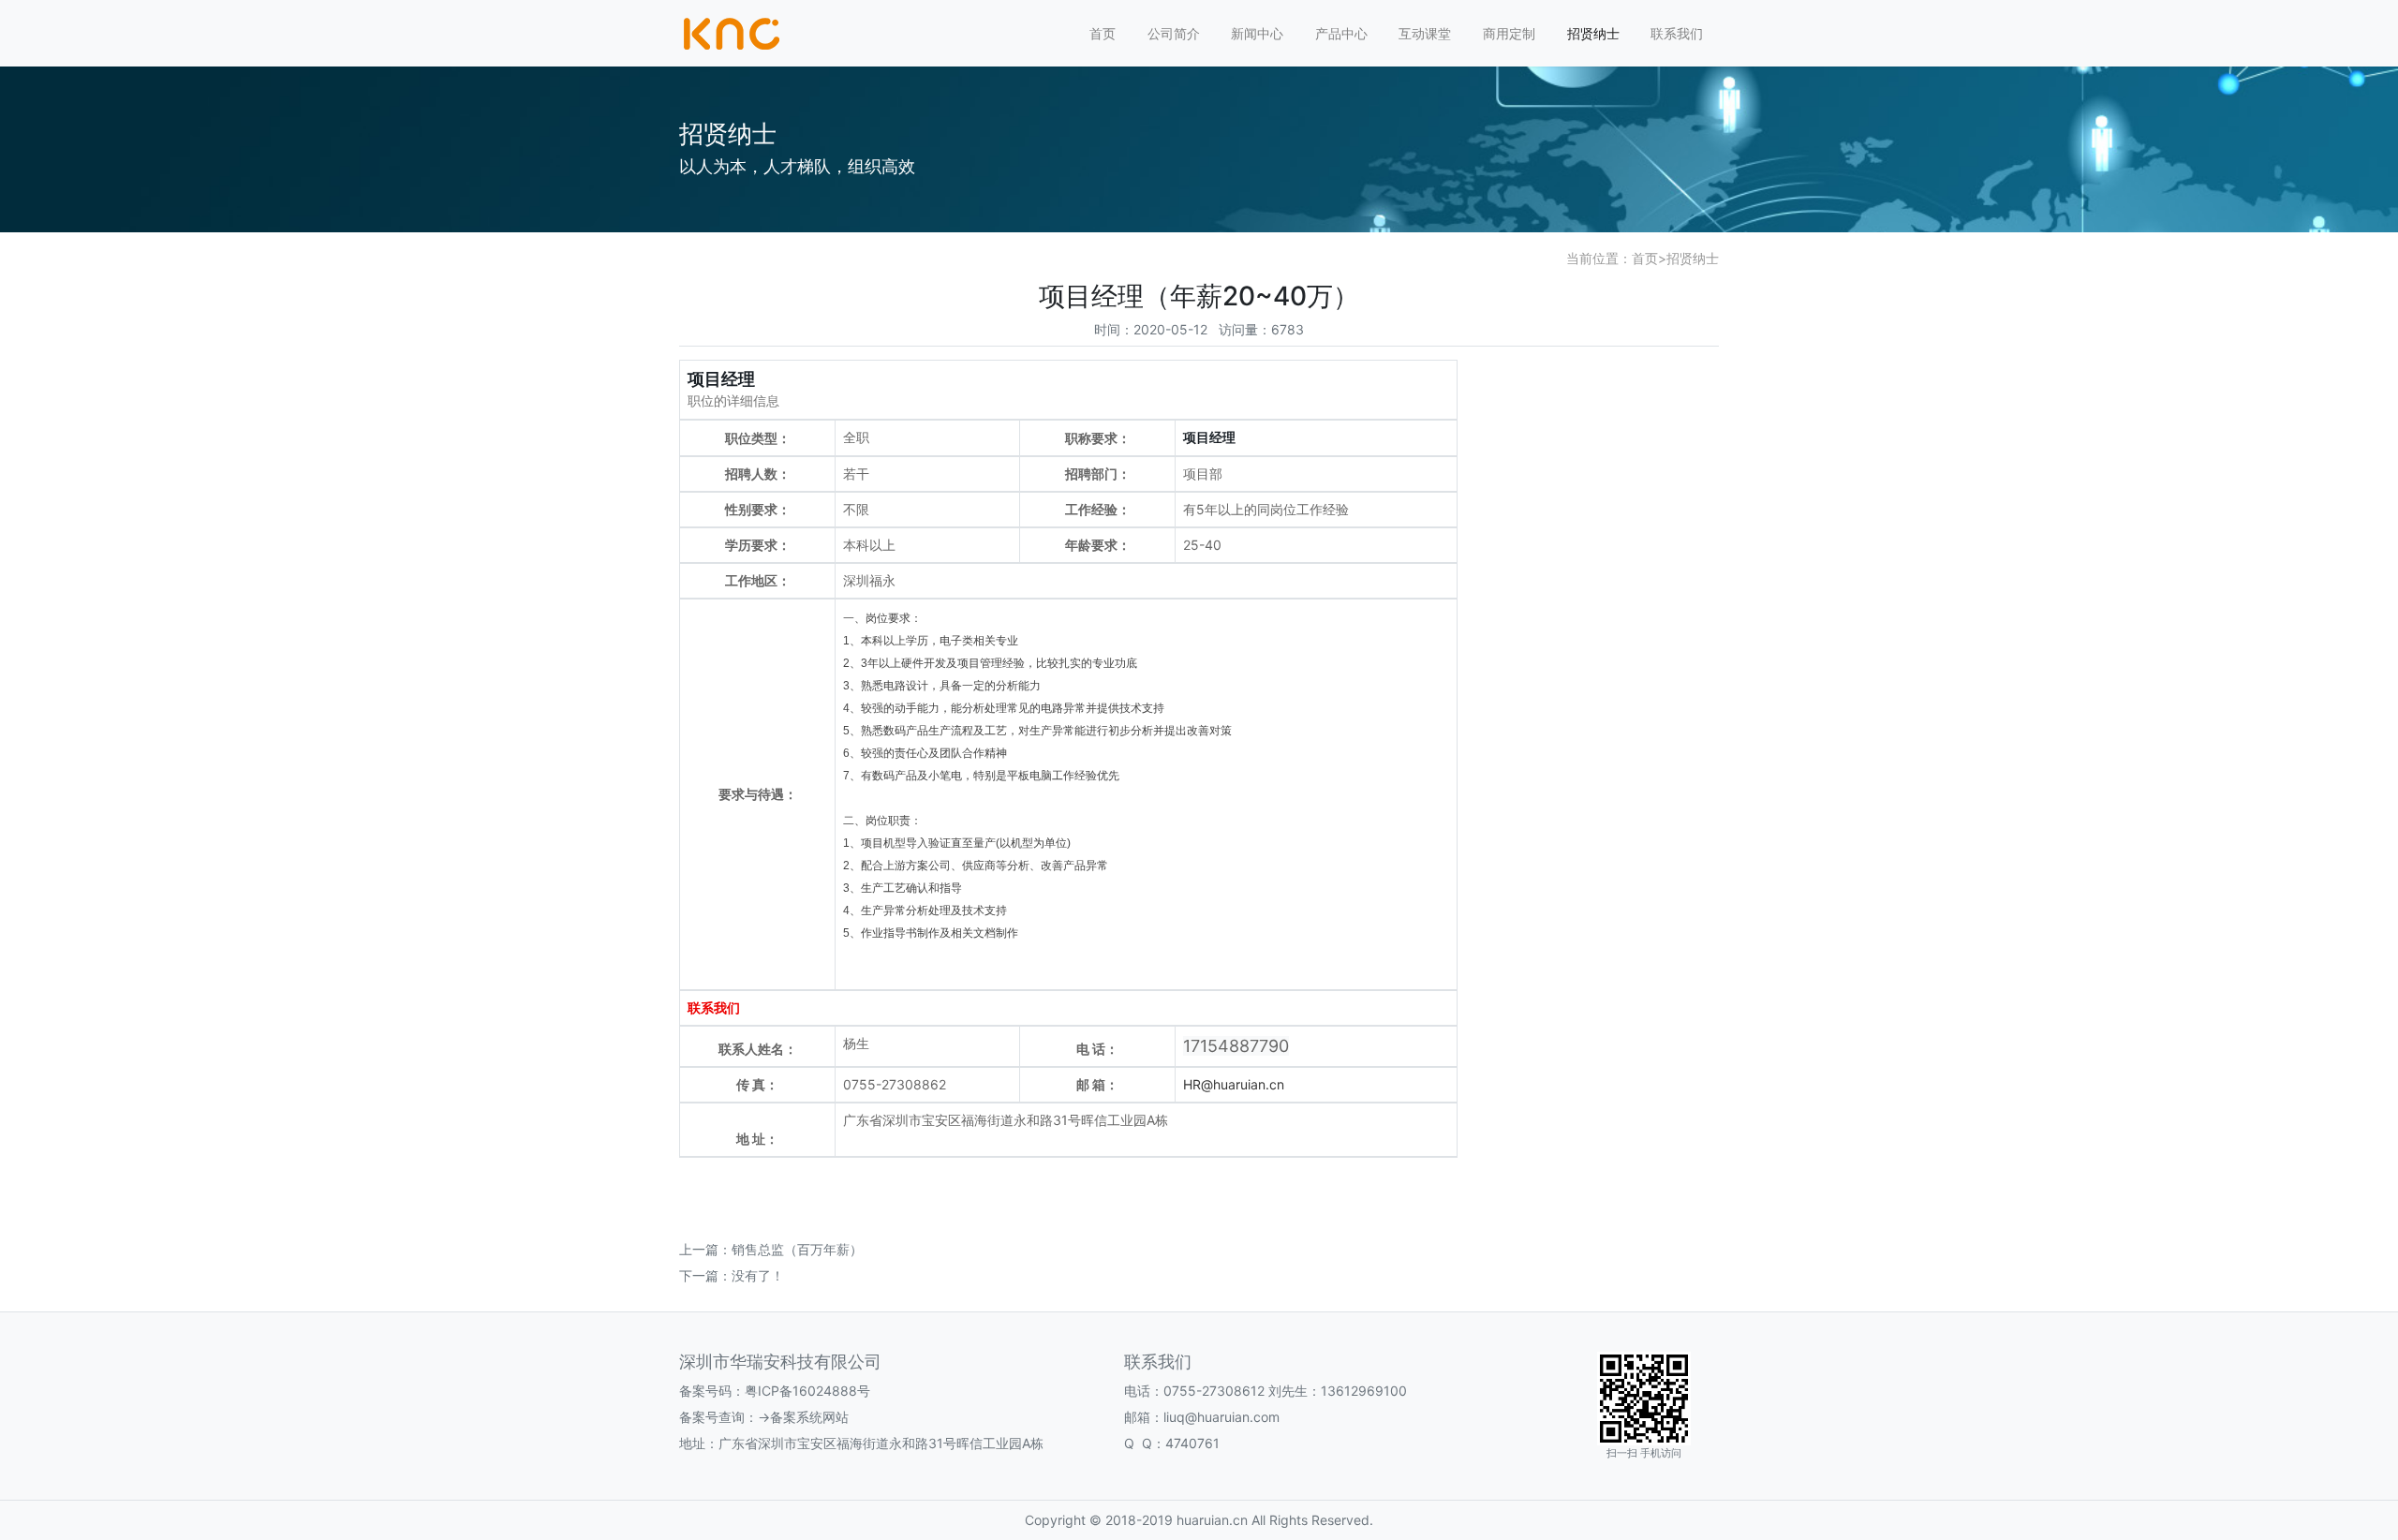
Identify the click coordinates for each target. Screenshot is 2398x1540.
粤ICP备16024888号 (807, 1391)
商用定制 (1509, 33)
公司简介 (1174, 33)
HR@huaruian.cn (1234, 1084)
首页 (1103, 33)
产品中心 (1341, 33)
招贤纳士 (1593, 33)
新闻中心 (1257, 33)
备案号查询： (718, 1417)
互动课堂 (1425, 33)
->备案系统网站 (803, 1417)
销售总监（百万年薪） (797, 1249)
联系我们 (1677, 33)
